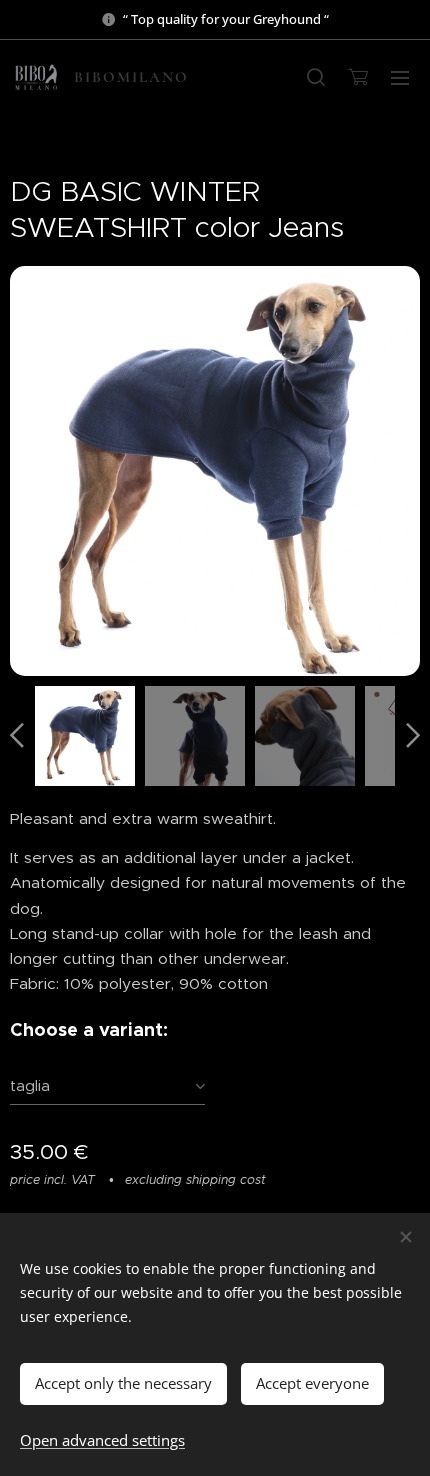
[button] (316, 77)
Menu (400, 77)
